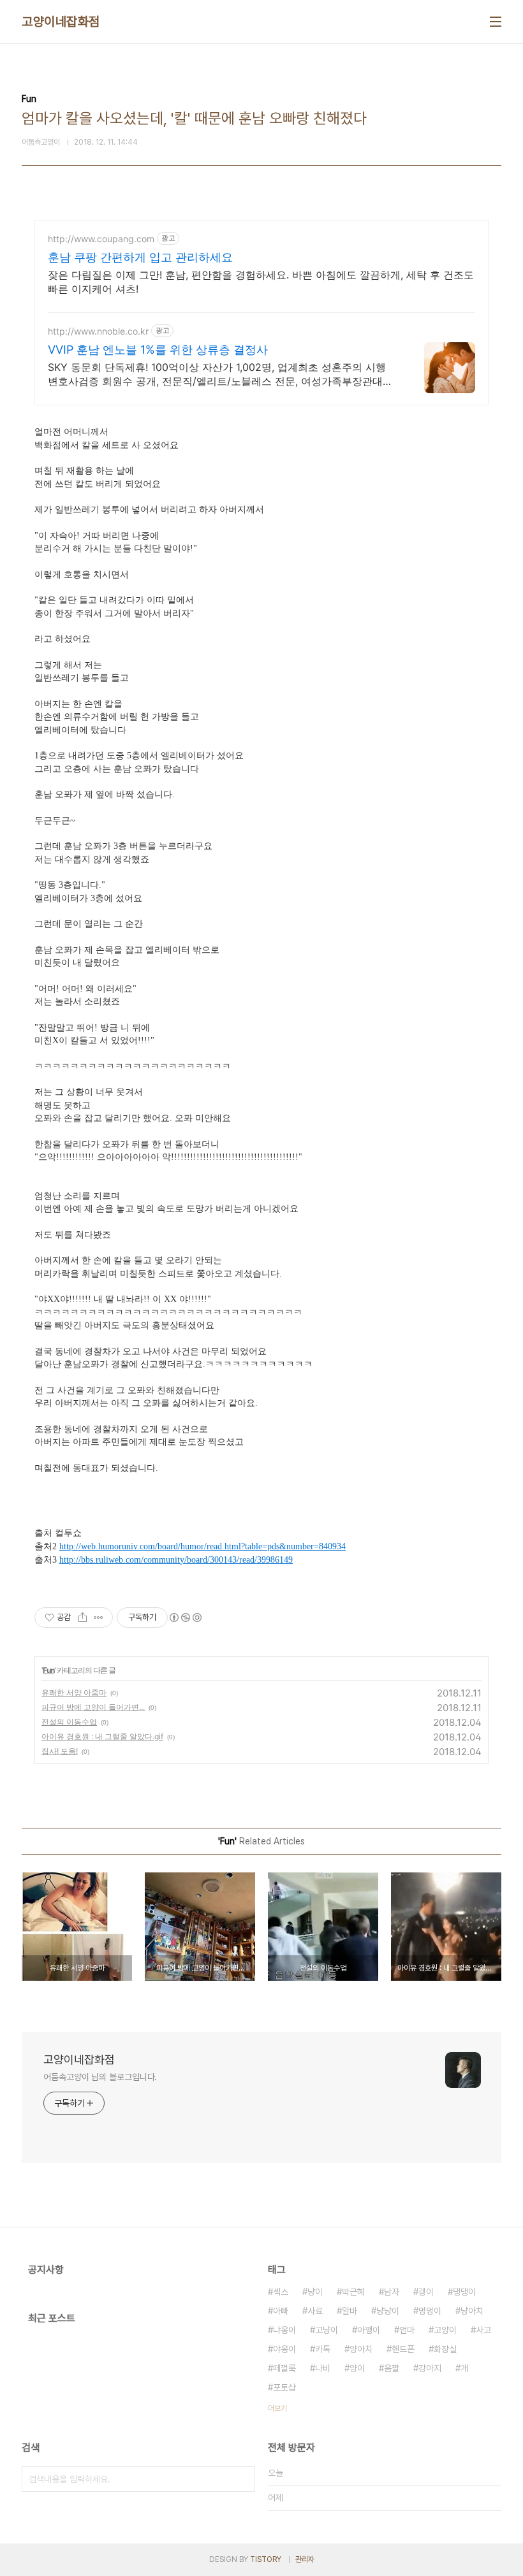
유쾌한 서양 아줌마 (74, 1692)
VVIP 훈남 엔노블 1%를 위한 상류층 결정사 (158, 350)
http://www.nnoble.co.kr (98, 331)
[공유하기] (83, 1617)
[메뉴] (496, 22)
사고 (483, 2330)
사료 (315, 2311)
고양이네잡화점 (61, 22)
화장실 (445, 2349)
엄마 (407, 2330)
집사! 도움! (60, 1751)
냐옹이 (284, 2330)
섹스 (281, 2292)
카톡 (323, 2349)
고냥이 (327, 2330)
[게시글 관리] (99, 1617)
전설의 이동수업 (69, 1722)
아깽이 (369, 2330)
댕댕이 (464, 2292)
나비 (323, 2368)
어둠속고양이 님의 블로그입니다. (100, 2077)
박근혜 (353, 2292)
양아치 (361, 2349)
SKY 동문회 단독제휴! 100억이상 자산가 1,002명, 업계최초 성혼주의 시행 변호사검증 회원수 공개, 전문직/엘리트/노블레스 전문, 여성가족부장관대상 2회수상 (220, 374)
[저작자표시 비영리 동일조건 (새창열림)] (185, 1617)
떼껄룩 (284, 2368)
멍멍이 (430, 2311)
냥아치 (472, 2311)
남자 (392, 2292)
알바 (350, 2311)
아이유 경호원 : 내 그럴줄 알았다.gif (102, 1736)
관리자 (305, 2559)
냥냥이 (388, 2311)
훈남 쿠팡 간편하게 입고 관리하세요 (140, 257)
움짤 (392, 2368)
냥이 (315, 2292)
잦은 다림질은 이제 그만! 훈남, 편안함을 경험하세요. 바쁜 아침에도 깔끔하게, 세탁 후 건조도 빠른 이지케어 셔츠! (261, 282)
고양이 (445, 2330)
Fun (48, 1670)
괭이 (426, 2292)
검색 (242, 2479)
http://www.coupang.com (101, 239)
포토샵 (284, 2387)
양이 (357, 2368)
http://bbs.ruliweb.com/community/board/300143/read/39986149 (176, 1560)
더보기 (277, 2408)
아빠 (281, 2311)
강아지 (430, 2368)
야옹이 (284, 2349)
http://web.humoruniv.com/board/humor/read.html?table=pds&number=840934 (203, 1546)
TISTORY (266, 2559)
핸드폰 (403, 2349)
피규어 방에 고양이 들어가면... (93, 1707)
